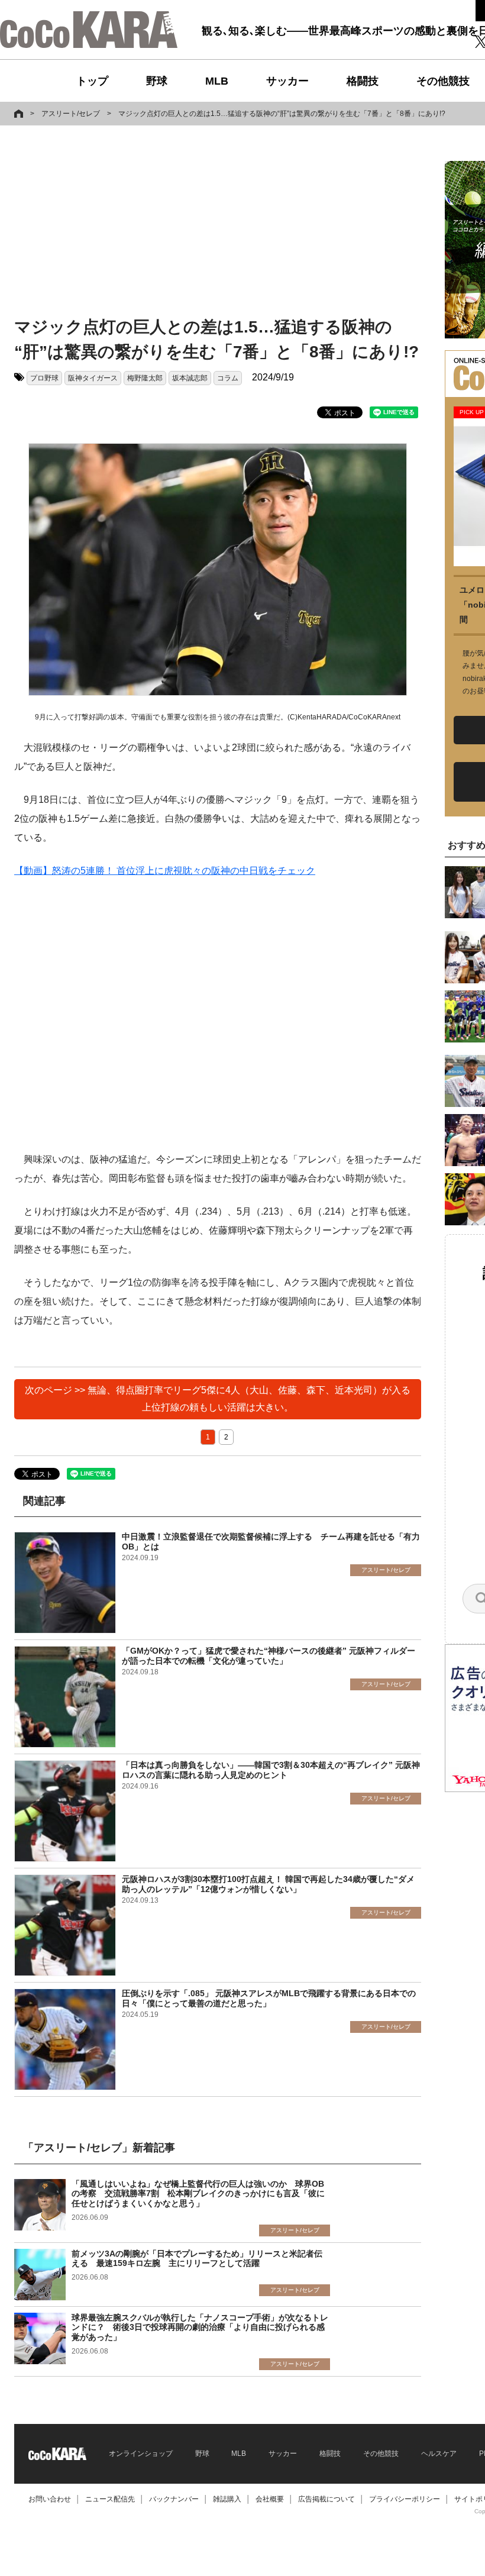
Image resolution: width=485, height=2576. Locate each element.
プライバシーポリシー (405, 2499)
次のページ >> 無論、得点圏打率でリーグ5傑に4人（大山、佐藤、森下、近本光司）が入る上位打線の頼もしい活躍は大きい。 (218, 1399)
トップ (92, 81)
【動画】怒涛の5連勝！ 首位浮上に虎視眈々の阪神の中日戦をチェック (165, 871)
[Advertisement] (203, 223)
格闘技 (363, 81)
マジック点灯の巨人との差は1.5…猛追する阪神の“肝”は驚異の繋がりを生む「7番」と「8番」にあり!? (282, 114)
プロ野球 (44, 378)
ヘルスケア (439, 2454)
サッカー (287, 81)
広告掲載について (326, 2499)
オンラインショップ (141, 2454)
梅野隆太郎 (145, 378)
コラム (228, 378)
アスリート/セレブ (71, 114)
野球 (157, 81)
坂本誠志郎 (190, 378)
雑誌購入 (227, 2499)
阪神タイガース (93, 378)
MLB (217, 81)
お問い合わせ (50, 2499)
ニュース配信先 (110, 2499)
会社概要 (270, 2499)
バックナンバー (174, 2499)
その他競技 (443, 81)
